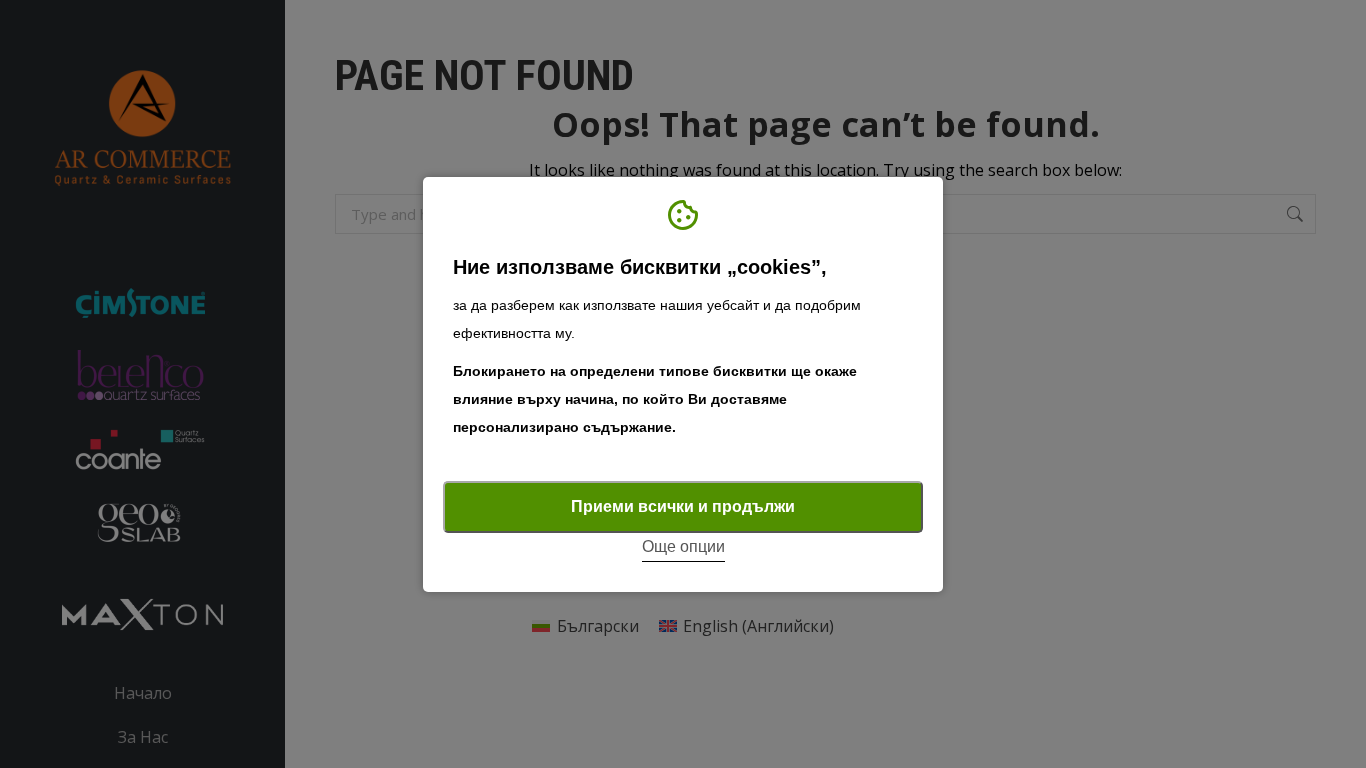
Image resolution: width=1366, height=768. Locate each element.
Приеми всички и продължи (683, 506)
